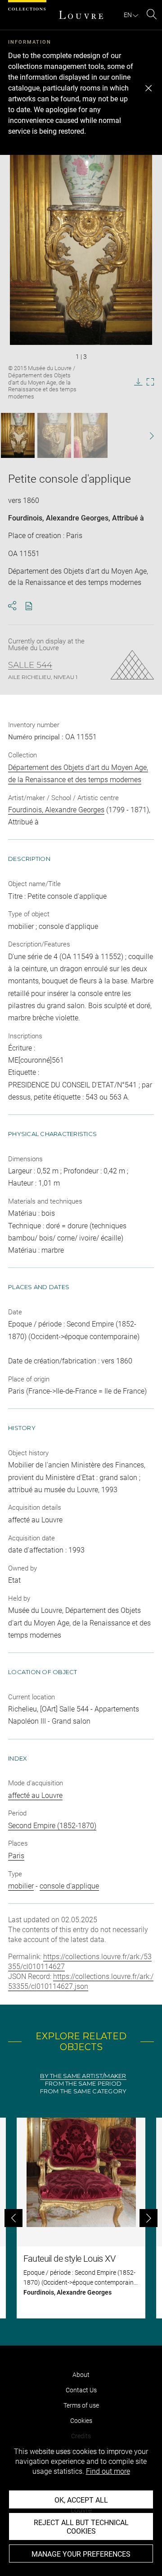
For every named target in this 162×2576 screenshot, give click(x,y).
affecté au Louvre (35, 1795)
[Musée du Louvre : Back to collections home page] (81, 15)
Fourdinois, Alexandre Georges (58, 518)
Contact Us (81, 2390)
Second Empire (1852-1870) (52, 1826)
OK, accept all (81, 2500)
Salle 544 (30, 665)
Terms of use (81, 2405)
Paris (16, 1856)
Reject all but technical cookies (81, 2527)
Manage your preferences (81, 2554)
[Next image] (147, 436)
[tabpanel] (81, 2218)
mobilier (21, 1886)
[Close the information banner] (148, 88)
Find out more (108, 2471)
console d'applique (69, 1886)
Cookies (81, 2421)
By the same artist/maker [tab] (83, 2076)
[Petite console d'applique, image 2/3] (54, 435)
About (81, 2375)
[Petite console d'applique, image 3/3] (91, 435)
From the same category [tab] (83, 2091)
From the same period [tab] (83, 2084)
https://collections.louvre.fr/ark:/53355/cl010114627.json (81, 1981)
